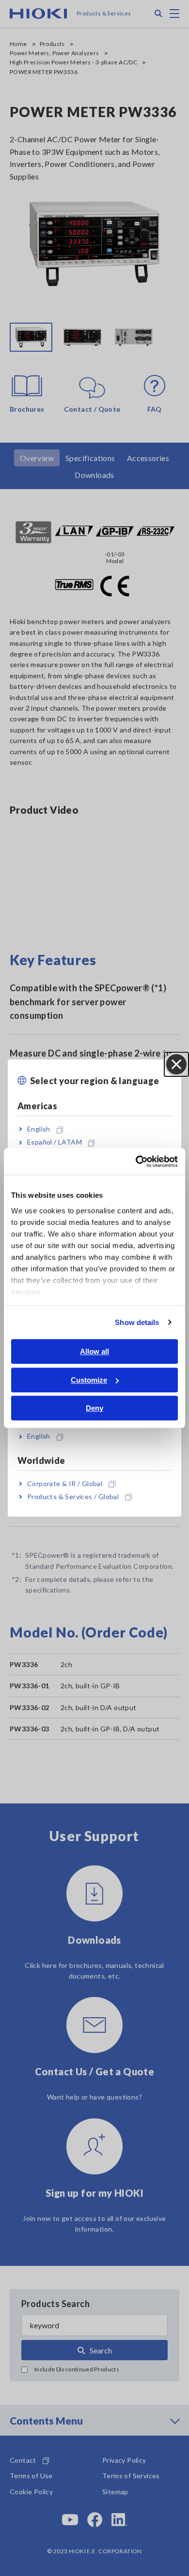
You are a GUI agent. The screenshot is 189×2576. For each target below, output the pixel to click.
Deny (94, 1408)
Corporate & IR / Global (65, 1483)
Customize (89, 1380)
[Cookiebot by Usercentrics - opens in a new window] (136, 1161)
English (39, 1129)
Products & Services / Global (73, 1496)
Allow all (94, 1351)
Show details (137, 1322)
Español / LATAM (55, 1142)
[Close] (176, 1064)
